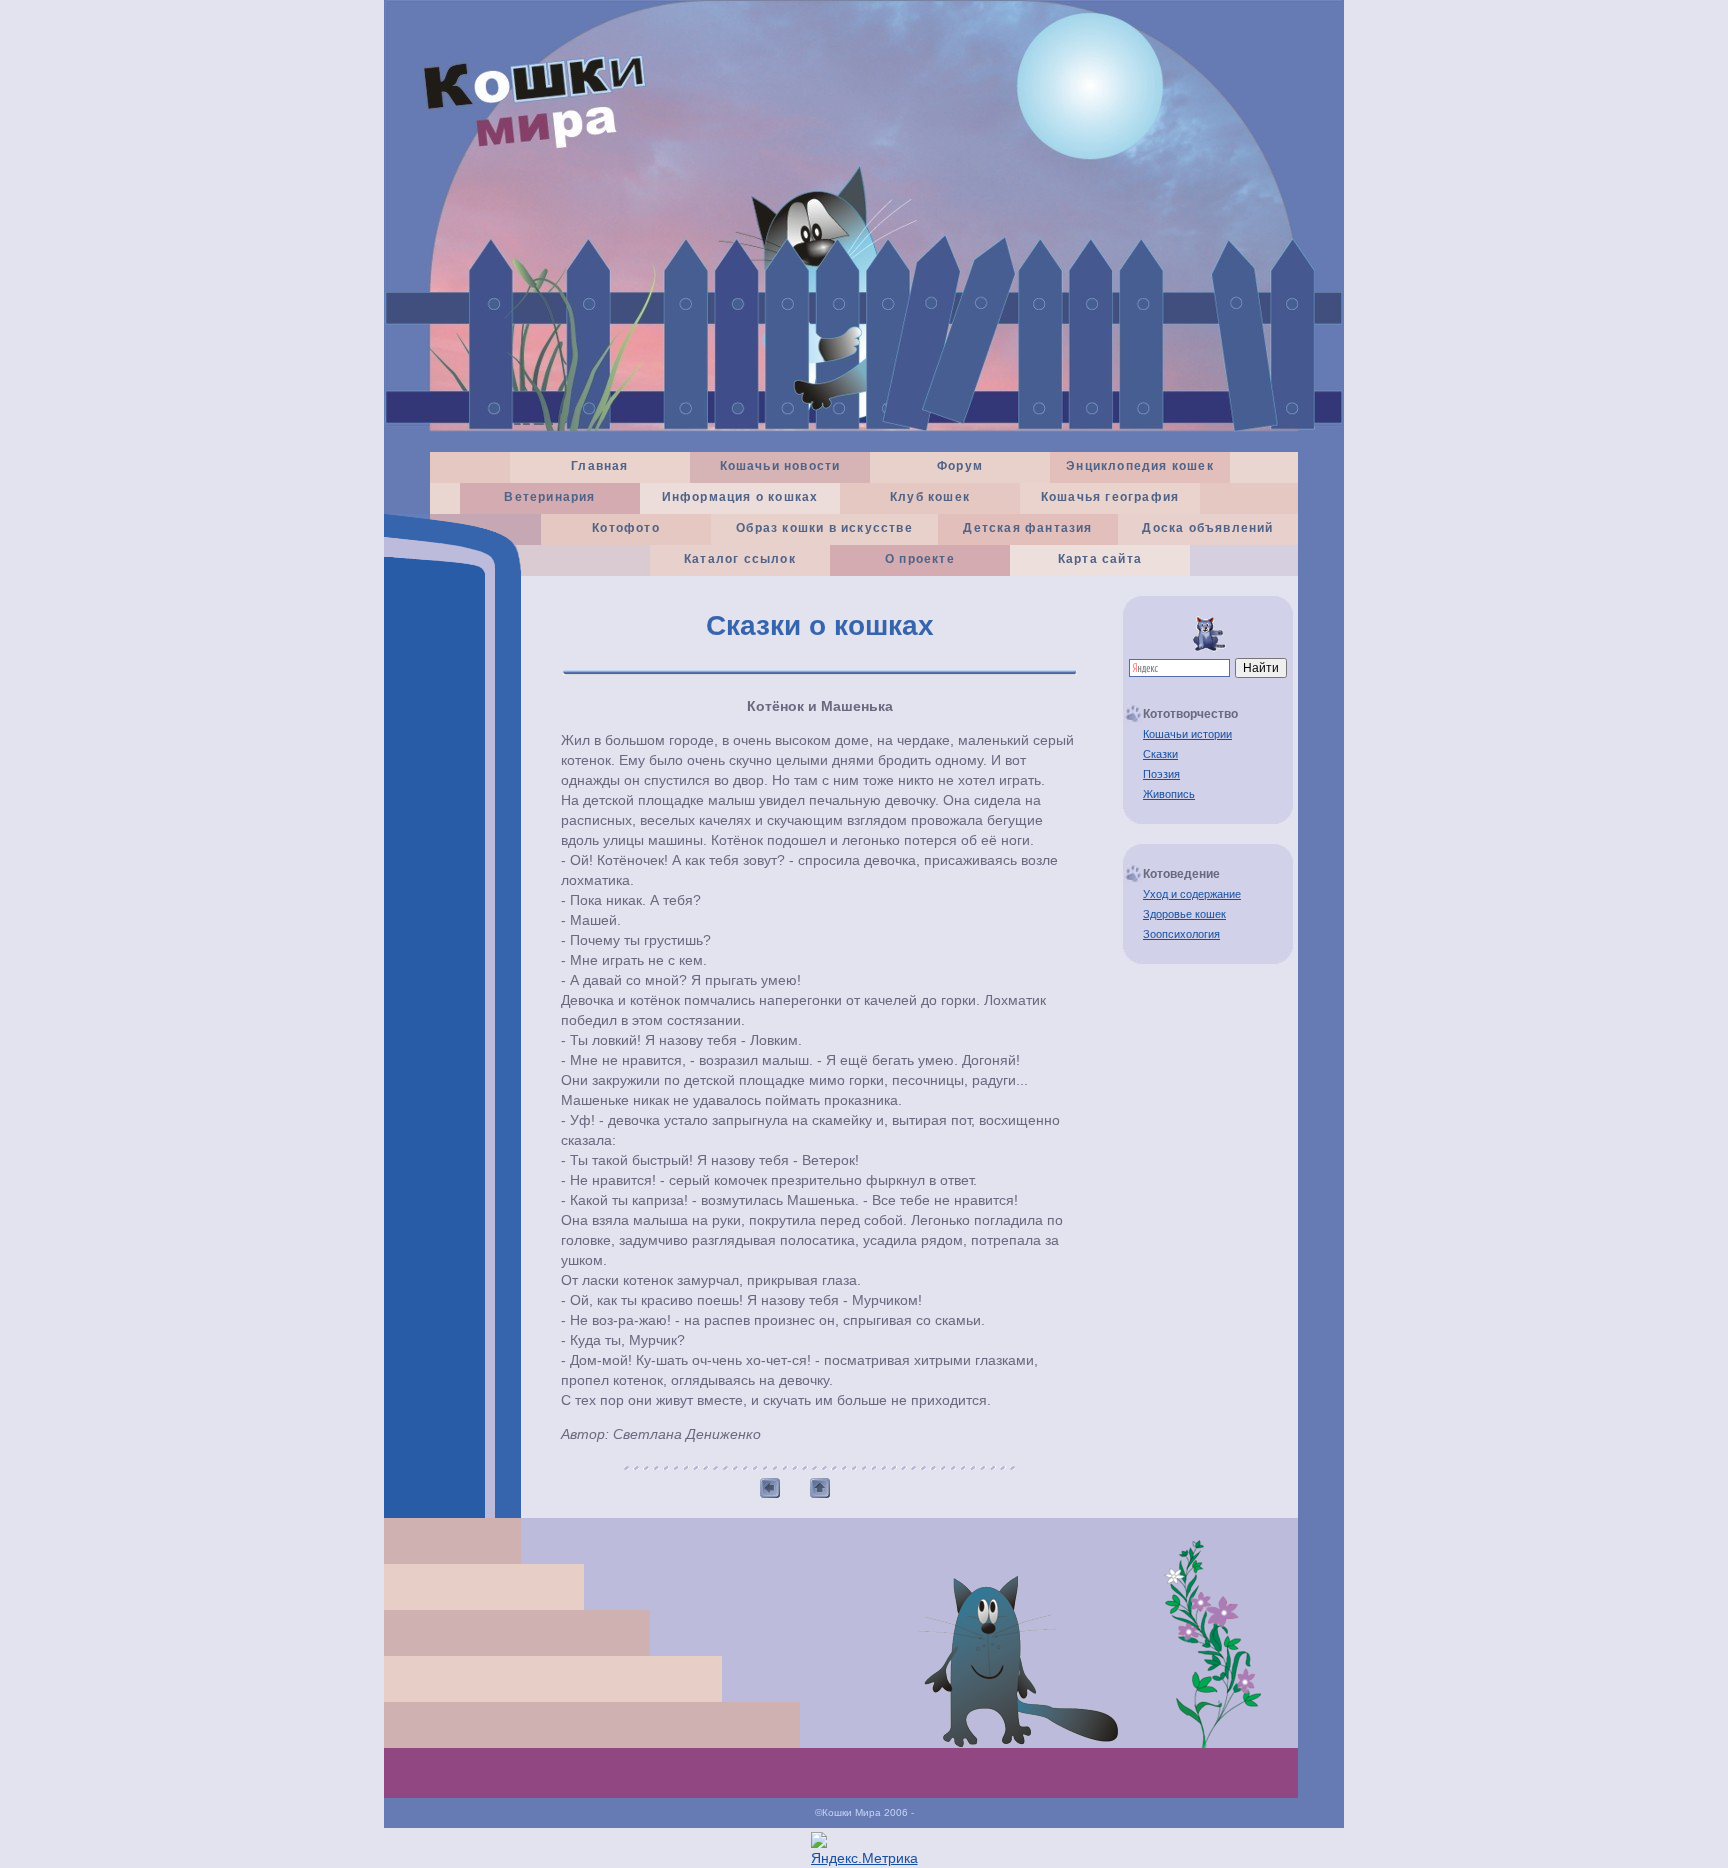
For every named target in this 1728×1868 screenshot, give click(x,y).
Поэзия (1161, 774)
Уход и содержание (1192, 894)
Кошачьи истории (1187, 734)
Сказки (1160, 754)
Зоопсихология (1181, 934)
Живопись (1169, 794)
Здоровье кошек (1184, 914)
